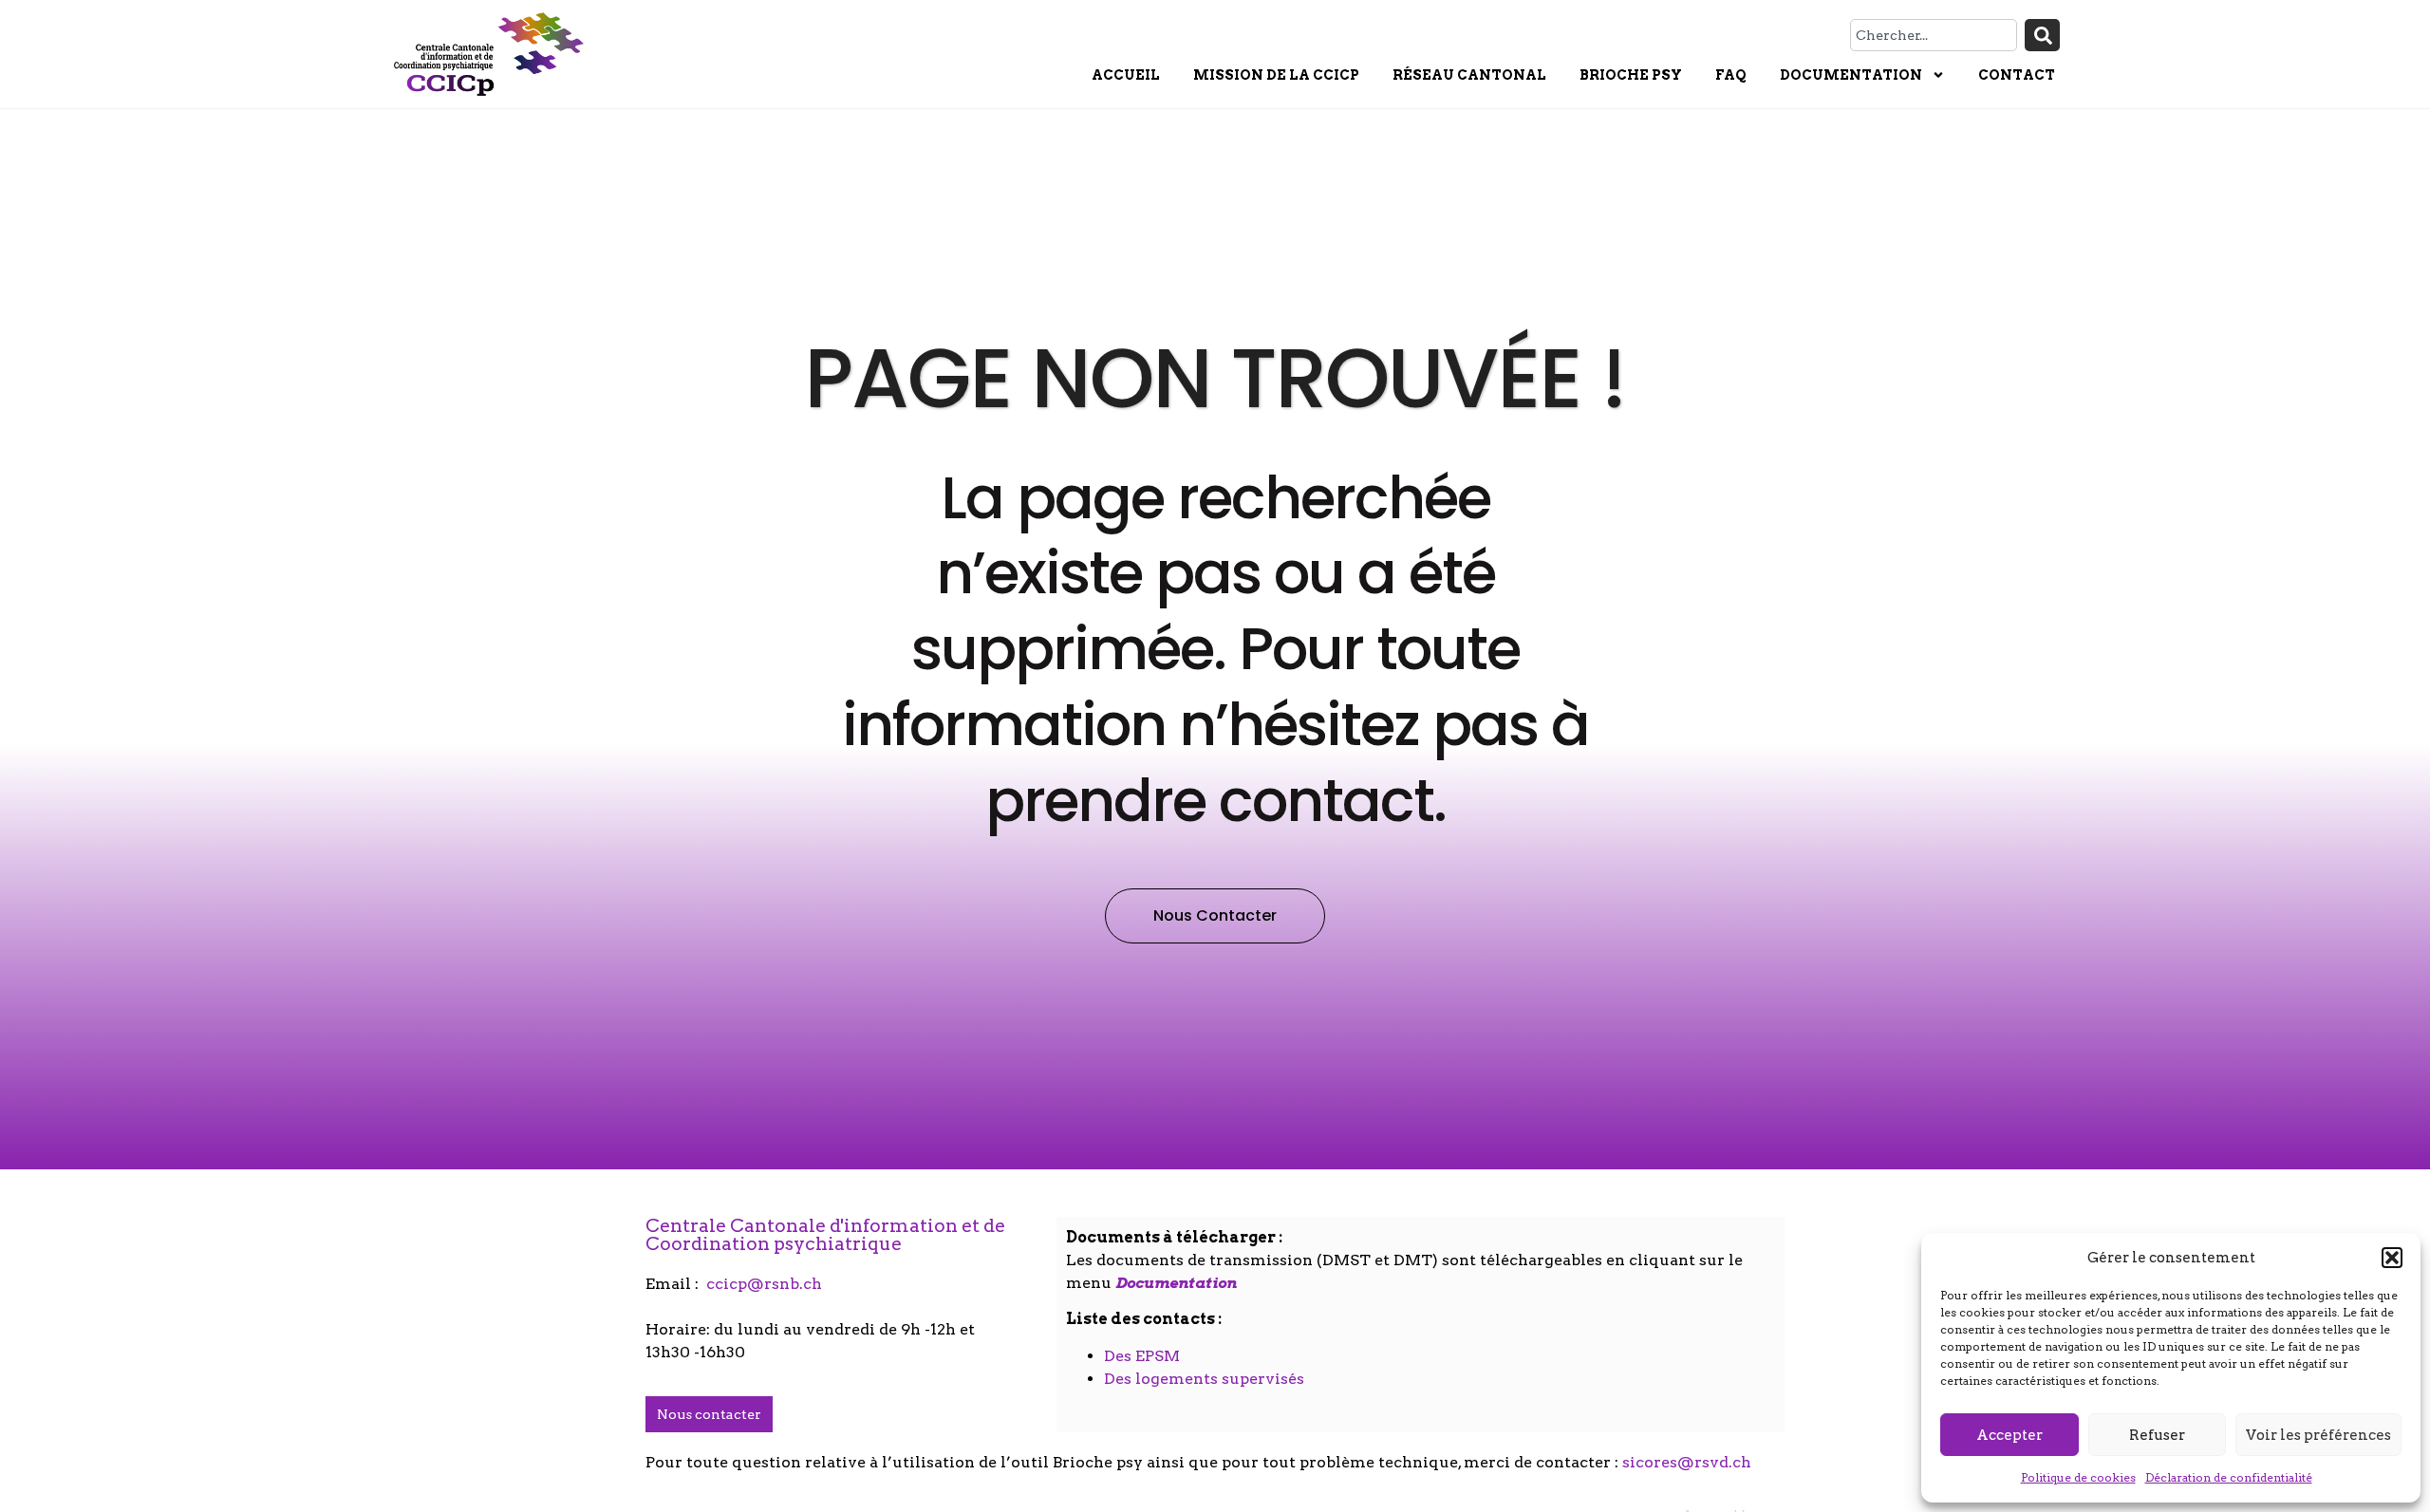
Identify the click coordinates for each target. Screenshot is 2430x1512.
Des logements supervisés (1204, 1379)
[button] (2392, 1258)
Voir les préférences (2318, 1435)
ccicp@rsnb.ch (764, 1284)
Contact (2017, 75)
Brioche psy (1631, 75)
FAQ (1731, 75)
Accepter (2009, 1435)
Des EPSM (1142, 1356)
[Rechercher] (2042, 35)
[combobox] (1934, 35)
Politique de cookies (2078, 1477)
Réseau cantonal (1469, 75)
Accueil (1126, 75)
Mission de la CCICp (1276, 75)
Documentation (1851, 75)
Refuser (2157, 1435)
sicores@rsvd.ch (1687, 1462)
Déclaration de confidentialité (2229, 1477)
